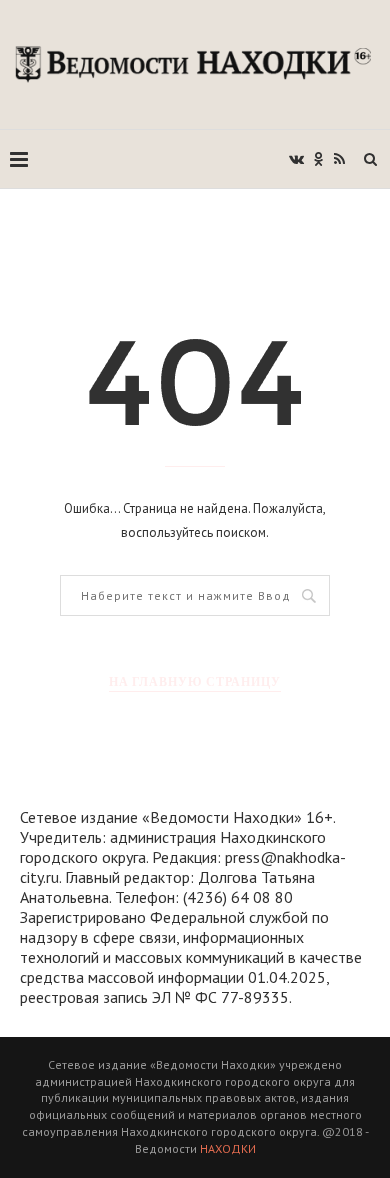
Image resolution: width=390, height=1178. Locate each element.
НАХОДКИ (228, 1148)
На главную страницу (195, 681)
